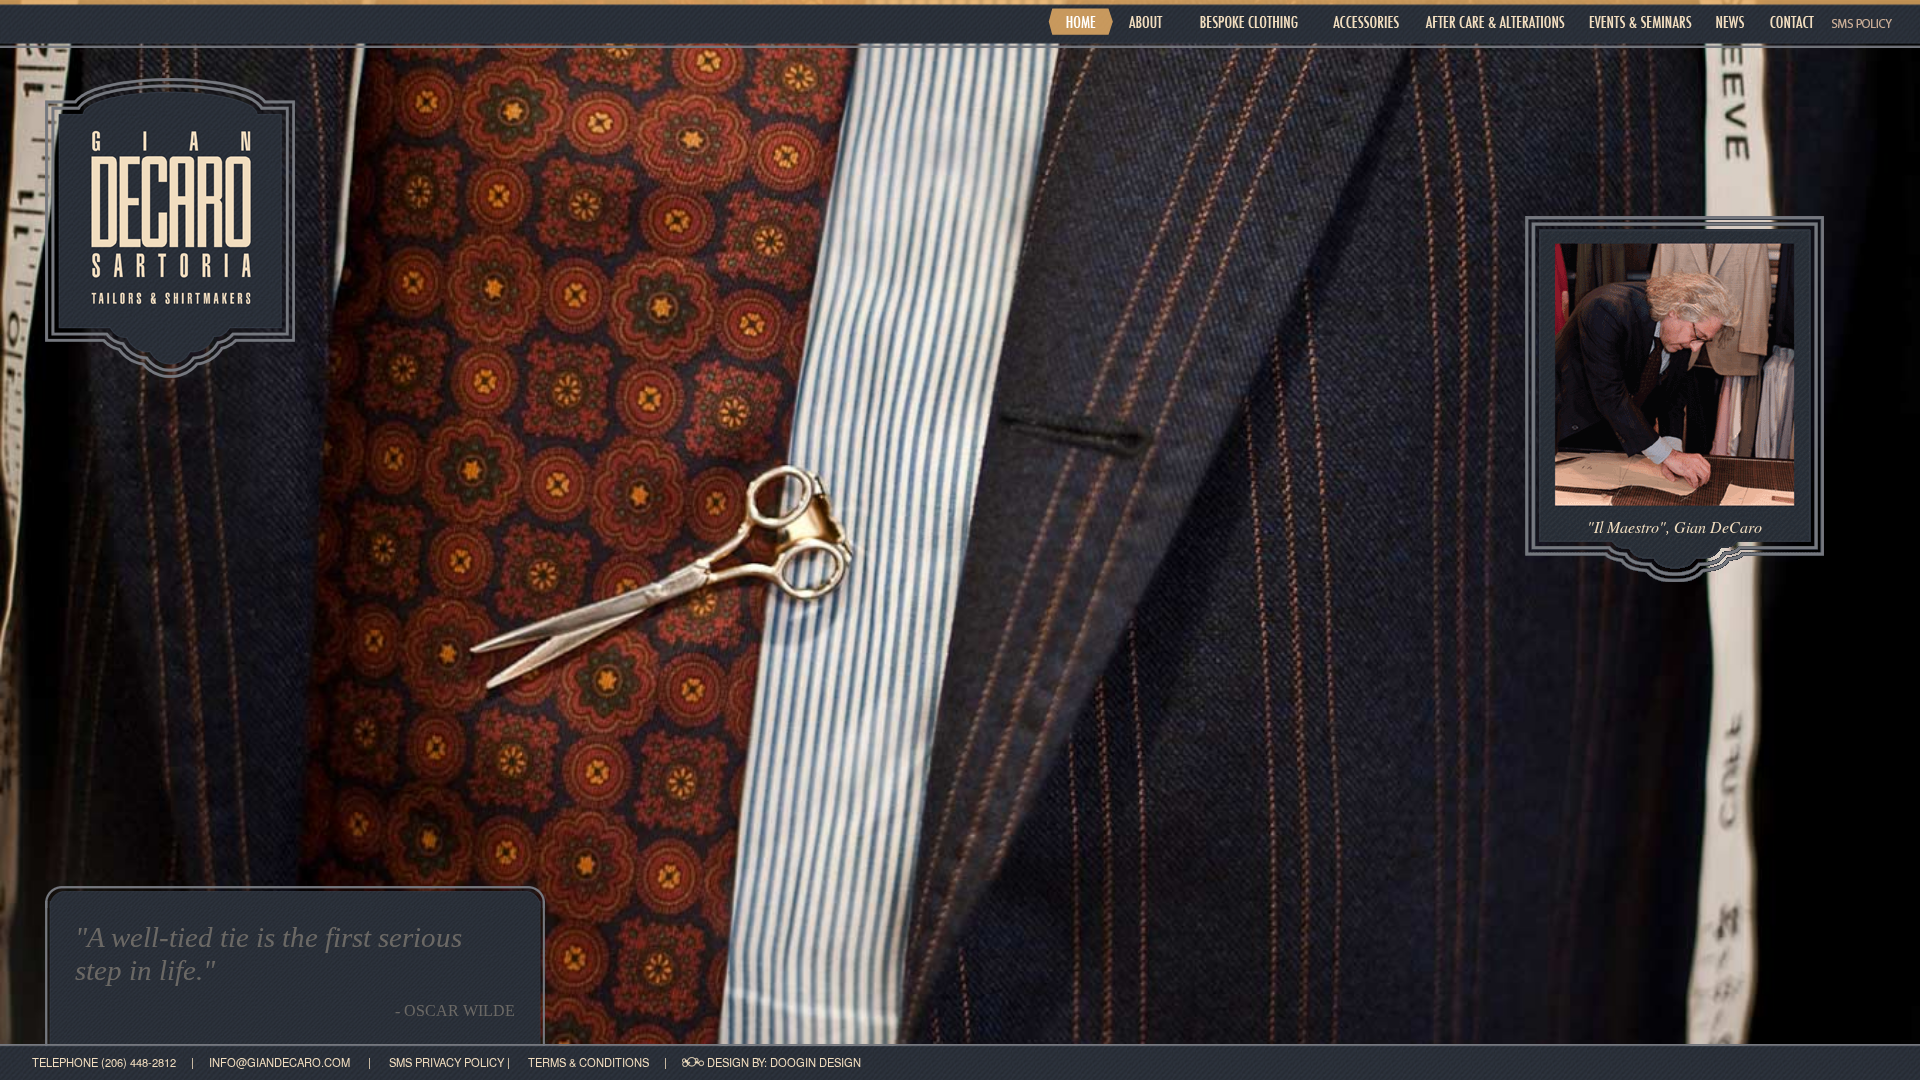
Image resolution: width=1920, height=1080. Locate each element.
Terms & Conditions (590, 1062)
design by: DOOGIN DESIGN (782, 1062)
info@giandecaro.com (279, 1062)
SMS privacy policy (448, 1062)
